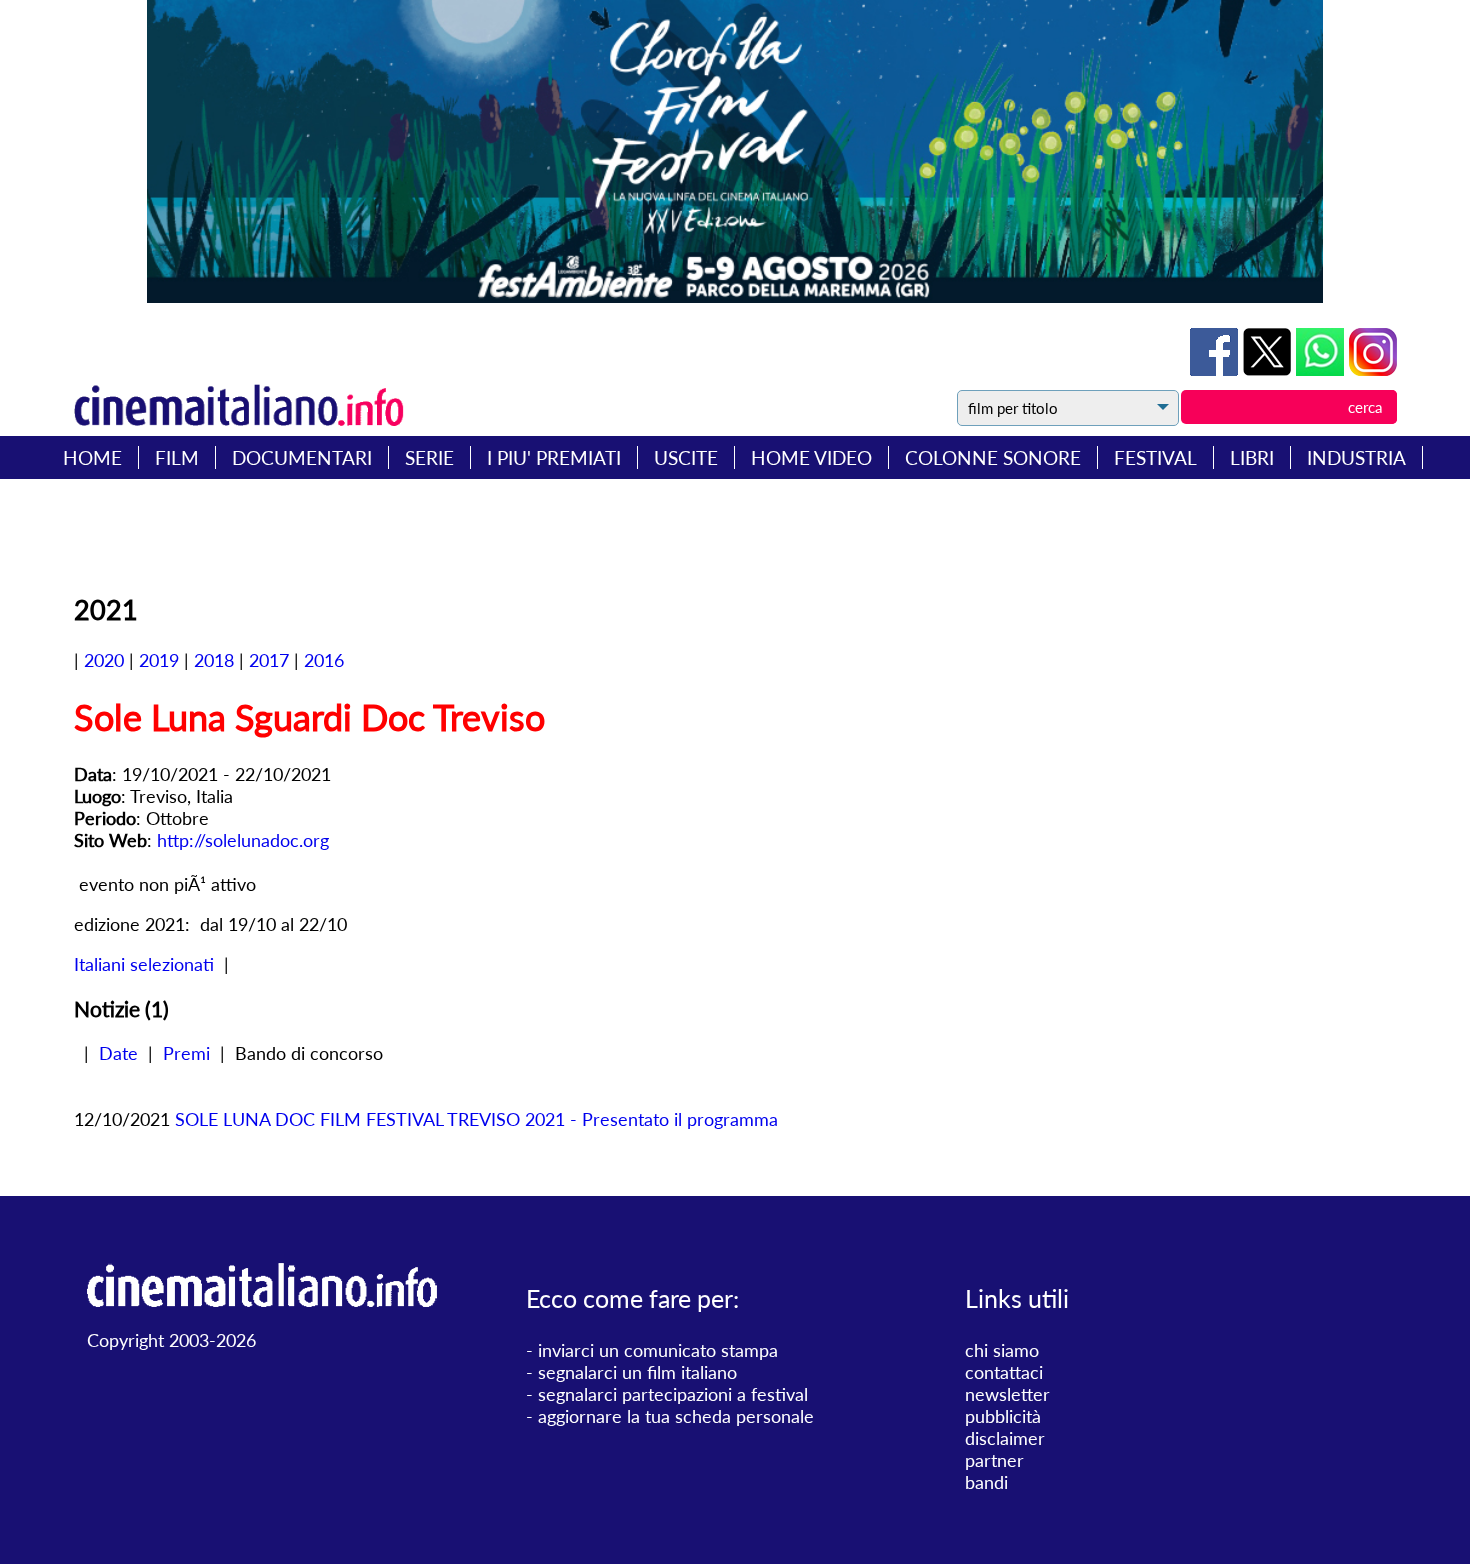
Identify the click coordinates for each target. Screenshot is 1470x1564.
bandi (986, 1482)
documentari (302, 457)
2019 (159, 660)
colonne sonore (993, 457)
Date (118, 1053)
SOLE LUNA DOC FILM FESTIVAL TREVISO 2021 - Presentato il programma (476, 1119)
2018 (214, 660)
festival (1155, 457)
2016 (324, 660)
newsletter (1007, 1394)
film (177, 457)
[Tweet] (1269, 369)
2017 (269, 660)
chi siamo (1002, 1350)
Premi (186, 1053)
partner (994, 1460)
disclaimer (1005, 1438)
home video (811, 457)
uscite (686, 457)
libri (1252, 457)
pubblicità (1003, 1416)
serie (429, 457)
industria (1356, 457)
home (92, 457)
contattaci (1004, 1372)
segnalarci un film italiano (637, 1372)
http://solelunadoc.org (243, 840)
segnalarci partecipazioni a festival (673, 1394)
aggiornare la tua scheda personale (676, 1416)
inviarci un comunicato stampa (658, 1350)
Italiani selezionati (144, 964)
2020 (104, 660)
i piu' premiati (554, 457)
